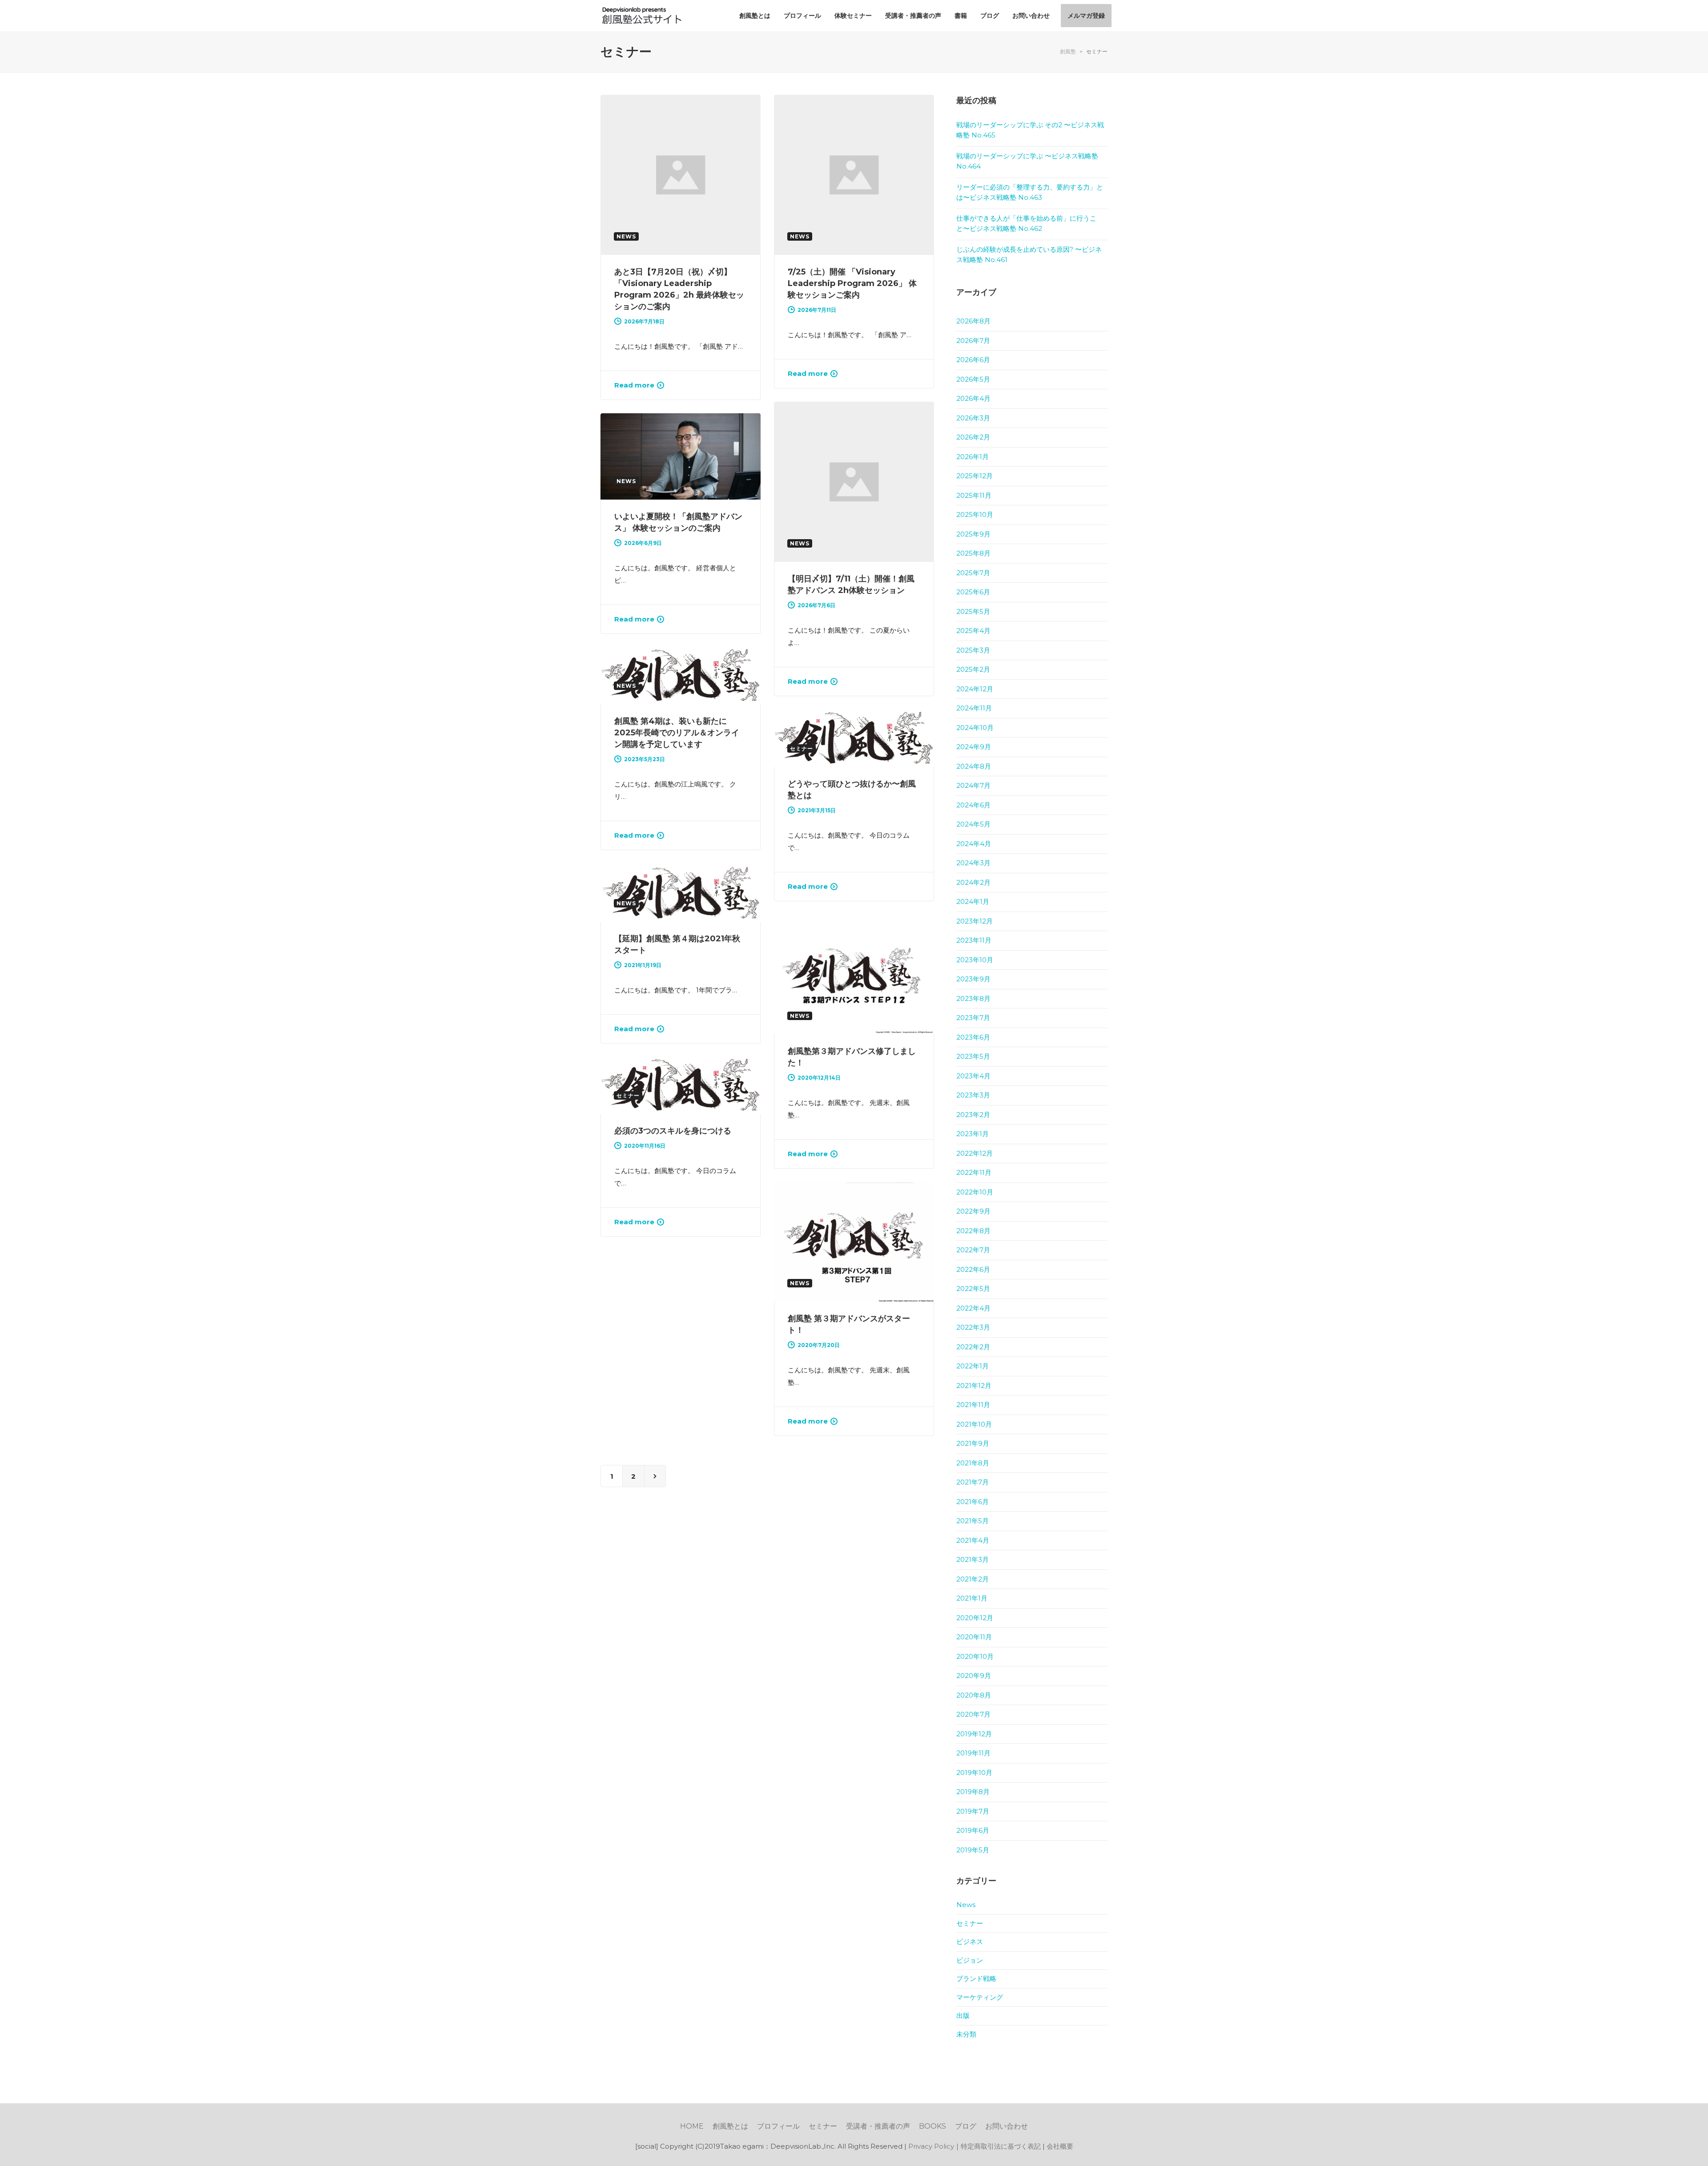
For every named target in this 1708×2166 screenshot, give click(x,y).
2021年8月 (973, 1463)
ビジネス (970, 1942)
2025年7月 (973, 573)
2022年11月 (974, 1172)
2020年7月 (973, 1714)
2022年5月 (973, 1289)
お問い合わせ (1007, 2126)
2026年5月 (973, 379)
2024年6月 (973, 805)
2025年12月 (975, 476)
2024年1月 (973, 901)
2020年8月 (974, 1695)
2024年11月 (974, 708)
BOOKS (933, 2126)
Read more (634, 385)
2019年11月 (973, 1753)
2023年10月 (975, 960)
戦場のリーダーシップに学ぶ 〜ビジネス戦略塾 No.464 (1027, 161)
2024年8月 (974, 766)
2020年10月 (975, 1656)
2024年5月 (973, 824)
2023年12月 (975, 921)
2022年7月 (973, 1250)
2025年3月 (973, 650)
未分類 (966, 2034)
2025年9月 (973, 534)
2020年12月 (975, 1618)
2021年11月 (973, 1405)
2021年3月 (973, 1559)
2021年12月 (974, 1386)
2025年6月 (973, 592)
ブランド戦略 (976, 1978)
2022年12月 (975, 1153)
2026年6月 (973, 360)
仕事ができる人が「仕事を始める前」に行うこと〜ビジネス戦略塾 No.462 (1026, 223)
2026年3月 (973, 418)
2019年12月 (974, 1734)
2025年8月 (973, 553)
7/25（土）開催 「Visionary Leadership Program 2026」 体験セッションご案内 (852, 283)
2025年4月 (973, 631)
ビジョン (970, 1960)
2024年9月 (974, 747)
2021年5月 (973, 1521)
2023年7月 (973, 1018)
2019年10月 (974, 1773)
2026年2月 (973, 437)
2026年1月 (973, 457)
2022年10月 (975, 1192)
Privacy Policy (931, 2146)
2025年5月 (973, 611)
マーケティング (980, 1997)
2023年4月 (973, 1076)
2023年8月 (973, 998)
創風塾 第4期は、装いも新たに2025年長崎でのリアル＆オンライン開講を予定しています (677, 733)
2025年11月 (974, 495)
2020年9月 (974, 1676)
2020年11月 (974, 1637)
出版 (963, 2015)
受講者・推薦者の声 (878, 2126)
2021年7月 (973, 1482)
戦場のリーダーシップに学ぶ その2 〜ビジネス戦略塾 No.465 (1030, 130)
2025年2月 (973, 669)
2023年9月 (973, 979)
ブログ (966, 2126)
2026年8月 (973, 321)
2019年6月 (973, 1830)
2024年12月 (975, 689)
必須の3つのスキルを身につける (673, 1131)
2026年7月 (973, 341)
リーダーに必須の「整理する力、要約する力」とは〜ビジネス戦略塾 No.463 (1030, 192)
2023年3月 (973, 1095)
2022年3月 (973, 1327)
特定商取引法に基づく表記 (1001, 2146)
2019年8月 (973, 1792)
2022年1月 (973, 1366)
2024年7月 (973, 785)
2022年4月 (973, 1308)
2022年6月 (973, 1269)
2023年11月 (974, 940)
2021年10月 (974, 1424)
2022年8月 (973, 1231)
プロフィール (778, 2126)
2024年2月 (973, 882)
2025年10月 (975, 514)
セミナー (970, 1923)
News (966, 1905)
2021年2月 (973, 1579)
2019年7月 (973, 1811)
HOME (692, 2126)
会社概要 (1060, 2146)
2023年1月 (973, 1134)
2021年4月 (973, 1540)
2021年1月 (972, 1598)
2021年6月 (973, 1502)
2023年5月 (973, 1056)
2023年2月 (973, 1115)
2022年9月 (973, 1211)
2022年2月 (973, 1347)
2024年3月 (973, 863)
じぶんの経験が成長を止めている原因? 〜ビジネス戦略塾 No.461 (1029, 254)
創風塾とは (730, 2126)
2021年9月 (973, 1443)
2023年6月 (973, 1037)
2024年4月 (974, 844)
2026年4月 (973, 398)
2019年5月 (973, 1850)
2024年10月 (975, 728)
